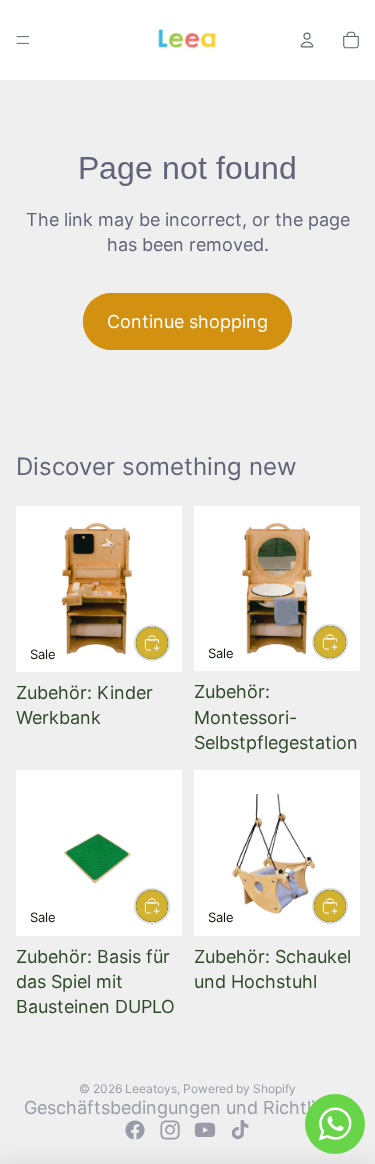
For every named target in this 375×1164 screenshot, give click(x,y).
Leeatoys (151, 1088)
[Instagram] (170, 1130)
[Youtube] (205, 1130)
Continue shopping (187, 321)
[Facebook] (135, 1130)
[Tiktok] (240, 1130)
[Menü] (23, 40)
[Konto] (307, 40)
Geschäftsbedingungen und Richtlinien (187, 1107)
